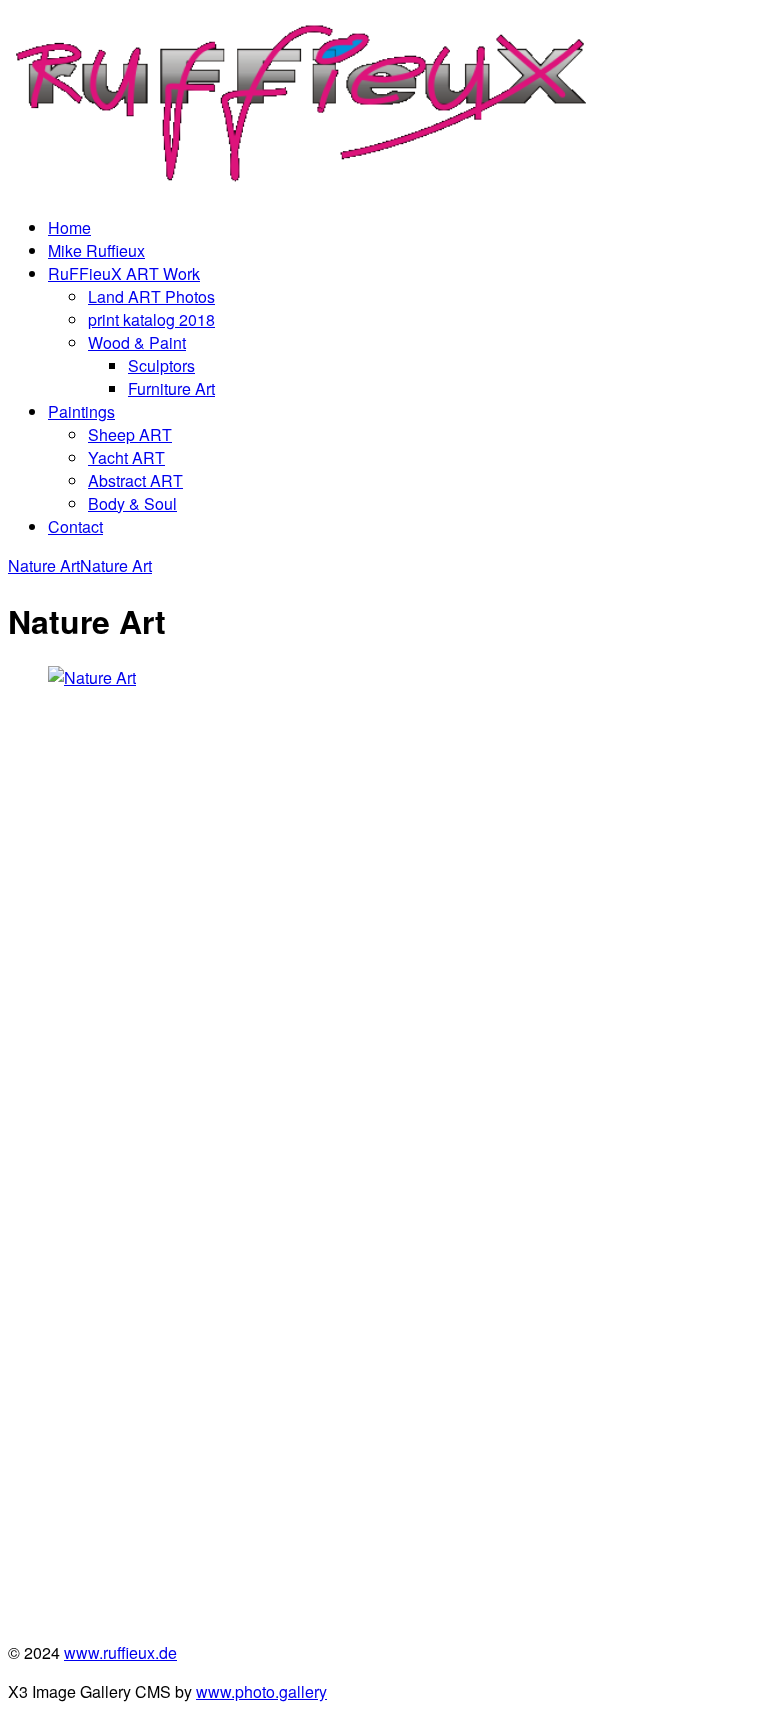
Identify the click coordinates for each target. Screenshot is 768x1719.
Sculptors (161, 365)
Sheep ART (130, 434)
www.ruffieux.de (120, 1652)
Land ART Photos (151, 296)
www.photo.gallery (261, 1691)
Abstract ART (135, 480)
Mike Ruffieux (96, 250)
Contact (75, 526)
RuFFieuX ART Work (124, 273)
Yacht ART (126, 457)
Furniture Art (171, 388)
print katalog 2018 (151, 319)
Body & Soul (132, 503)
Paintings (81, 411)
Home (69, 227)
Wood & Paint (137, 342)
